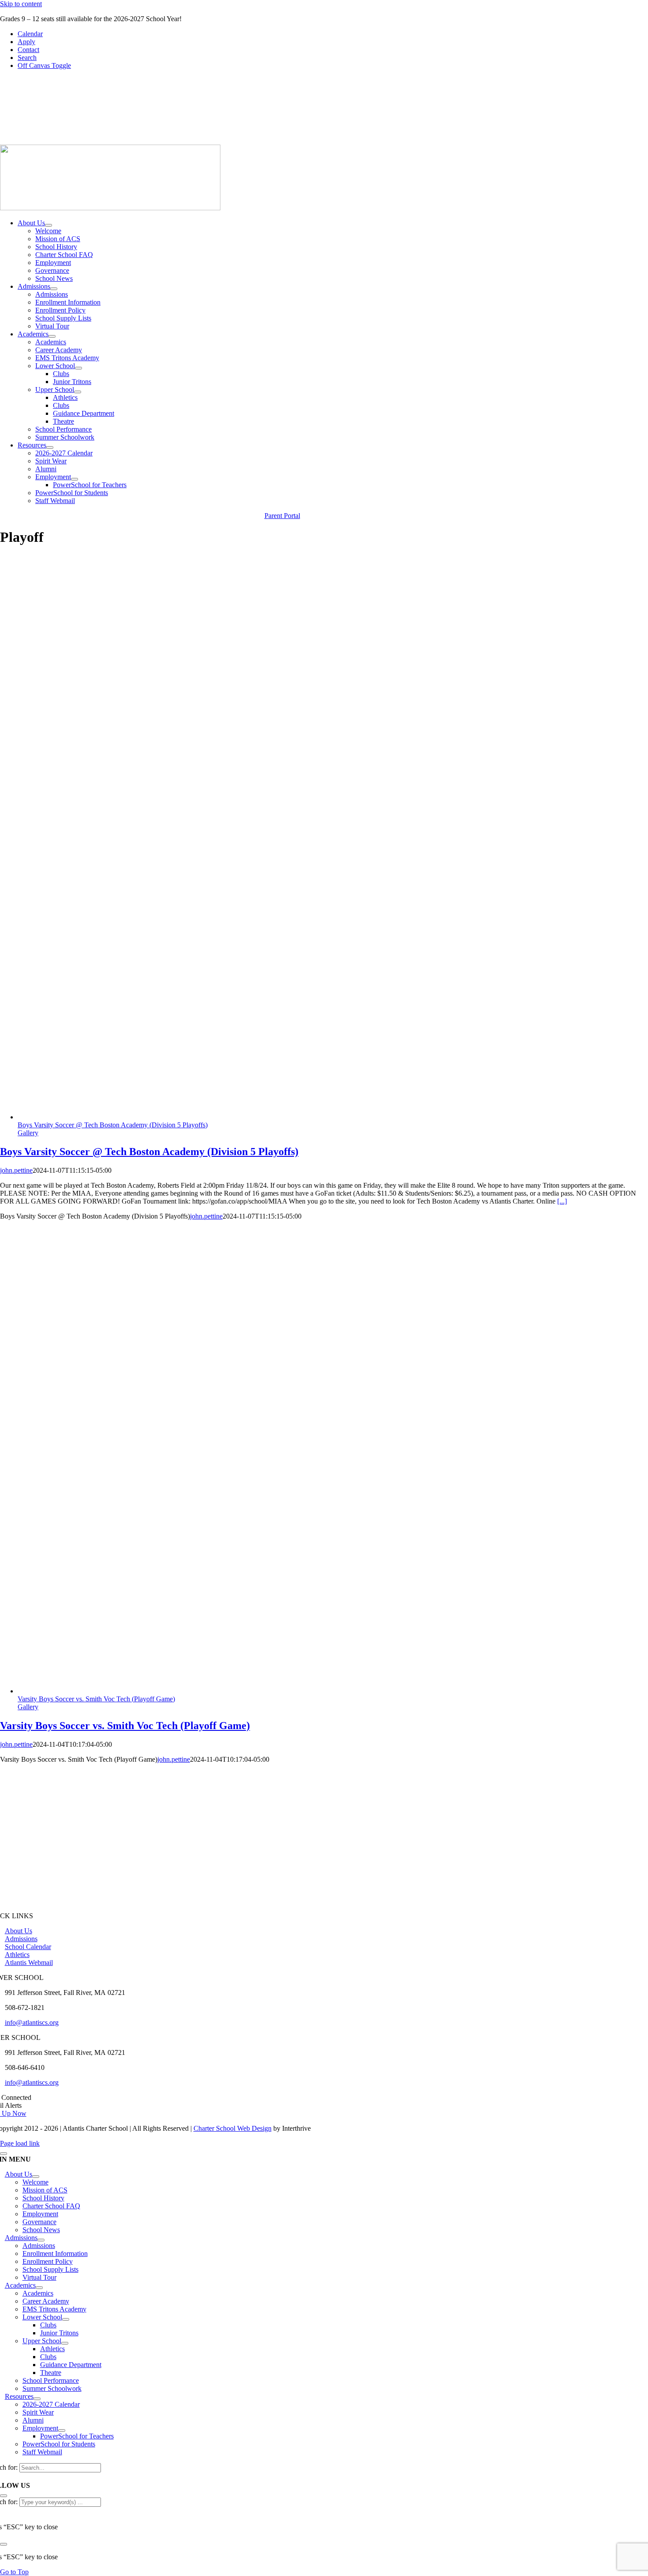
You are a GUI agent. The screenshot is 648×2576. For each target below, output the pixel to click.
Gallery (28, 1133)
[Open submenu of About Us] (48, 225)
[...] (562, 1201)
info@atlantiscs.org (32, 2022)
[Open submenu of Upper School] (78, 392)
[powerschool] (531, 140)
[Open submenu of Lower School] (78, 368)
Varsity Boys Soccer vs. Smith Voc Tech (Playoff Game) (96, 1699)
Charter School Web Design (233, 2128)
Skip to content (21, 4)
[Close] (4, 2154)
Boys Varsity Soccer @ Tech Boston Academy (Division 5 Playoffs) (113, 1125)
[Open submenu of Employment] (74, 479)
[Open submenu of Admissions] (54, 289)
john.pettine (16, 1170)
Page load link (20, 2143)
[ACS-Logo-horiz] (110, 208)
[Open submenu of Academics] (52, 336)
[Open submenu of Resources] (50, 447)
